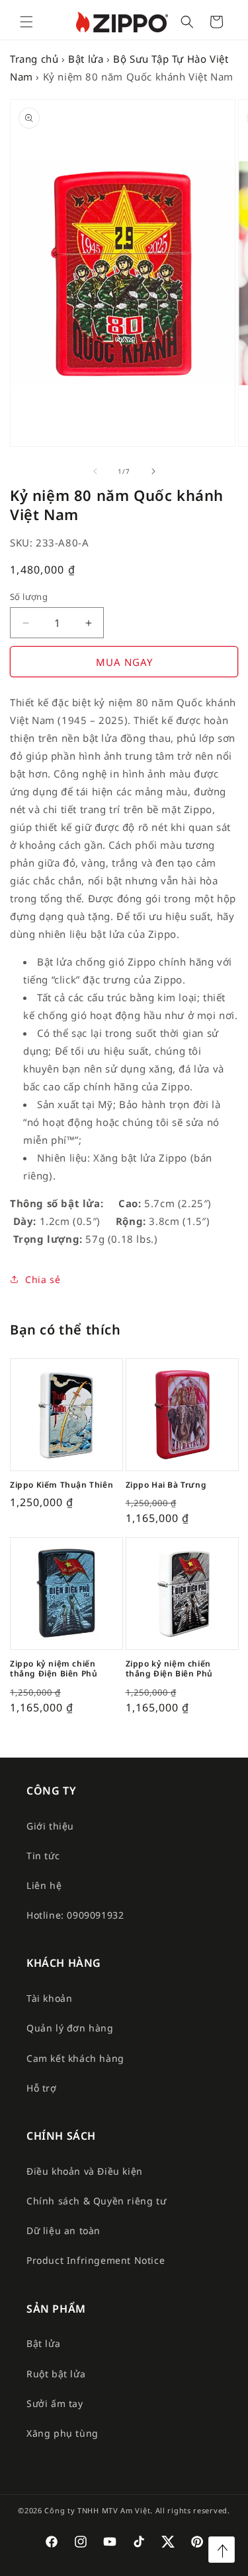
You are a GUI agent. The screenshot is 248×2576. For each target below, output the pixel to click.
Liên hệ (44, 1885)
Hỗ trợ (42, 2088)
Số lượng (29, 597)
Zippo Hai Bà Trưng (166, 1485)
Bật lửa (86, 59)
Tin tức (43, 1856)
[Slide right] (153, 471)
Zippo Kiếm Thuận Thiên (62, 1485)
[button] (26, 22)
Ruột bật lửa (56, 2374)
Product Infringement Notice (96, 2260)
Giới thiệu (50, 1826)
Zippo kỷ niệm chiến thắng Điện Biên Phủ (54, 1669)
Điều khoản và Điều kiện (85, 2171)
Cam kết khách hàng (75, 2058)
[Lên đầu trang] (222, 2550)
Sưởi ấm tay (55, 2403)
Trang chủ (34, 59)
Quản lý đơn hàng (70, 2028)
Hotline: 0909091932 (75, 1915)
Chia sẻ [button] (43, 1279)
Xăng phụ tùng (62, 2433)
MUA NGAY (124, 662)
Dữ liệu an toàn (63, 2230)
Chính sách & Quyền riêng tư (96, 2201)
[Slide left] (95, 471)
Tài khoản (49, 1998)
